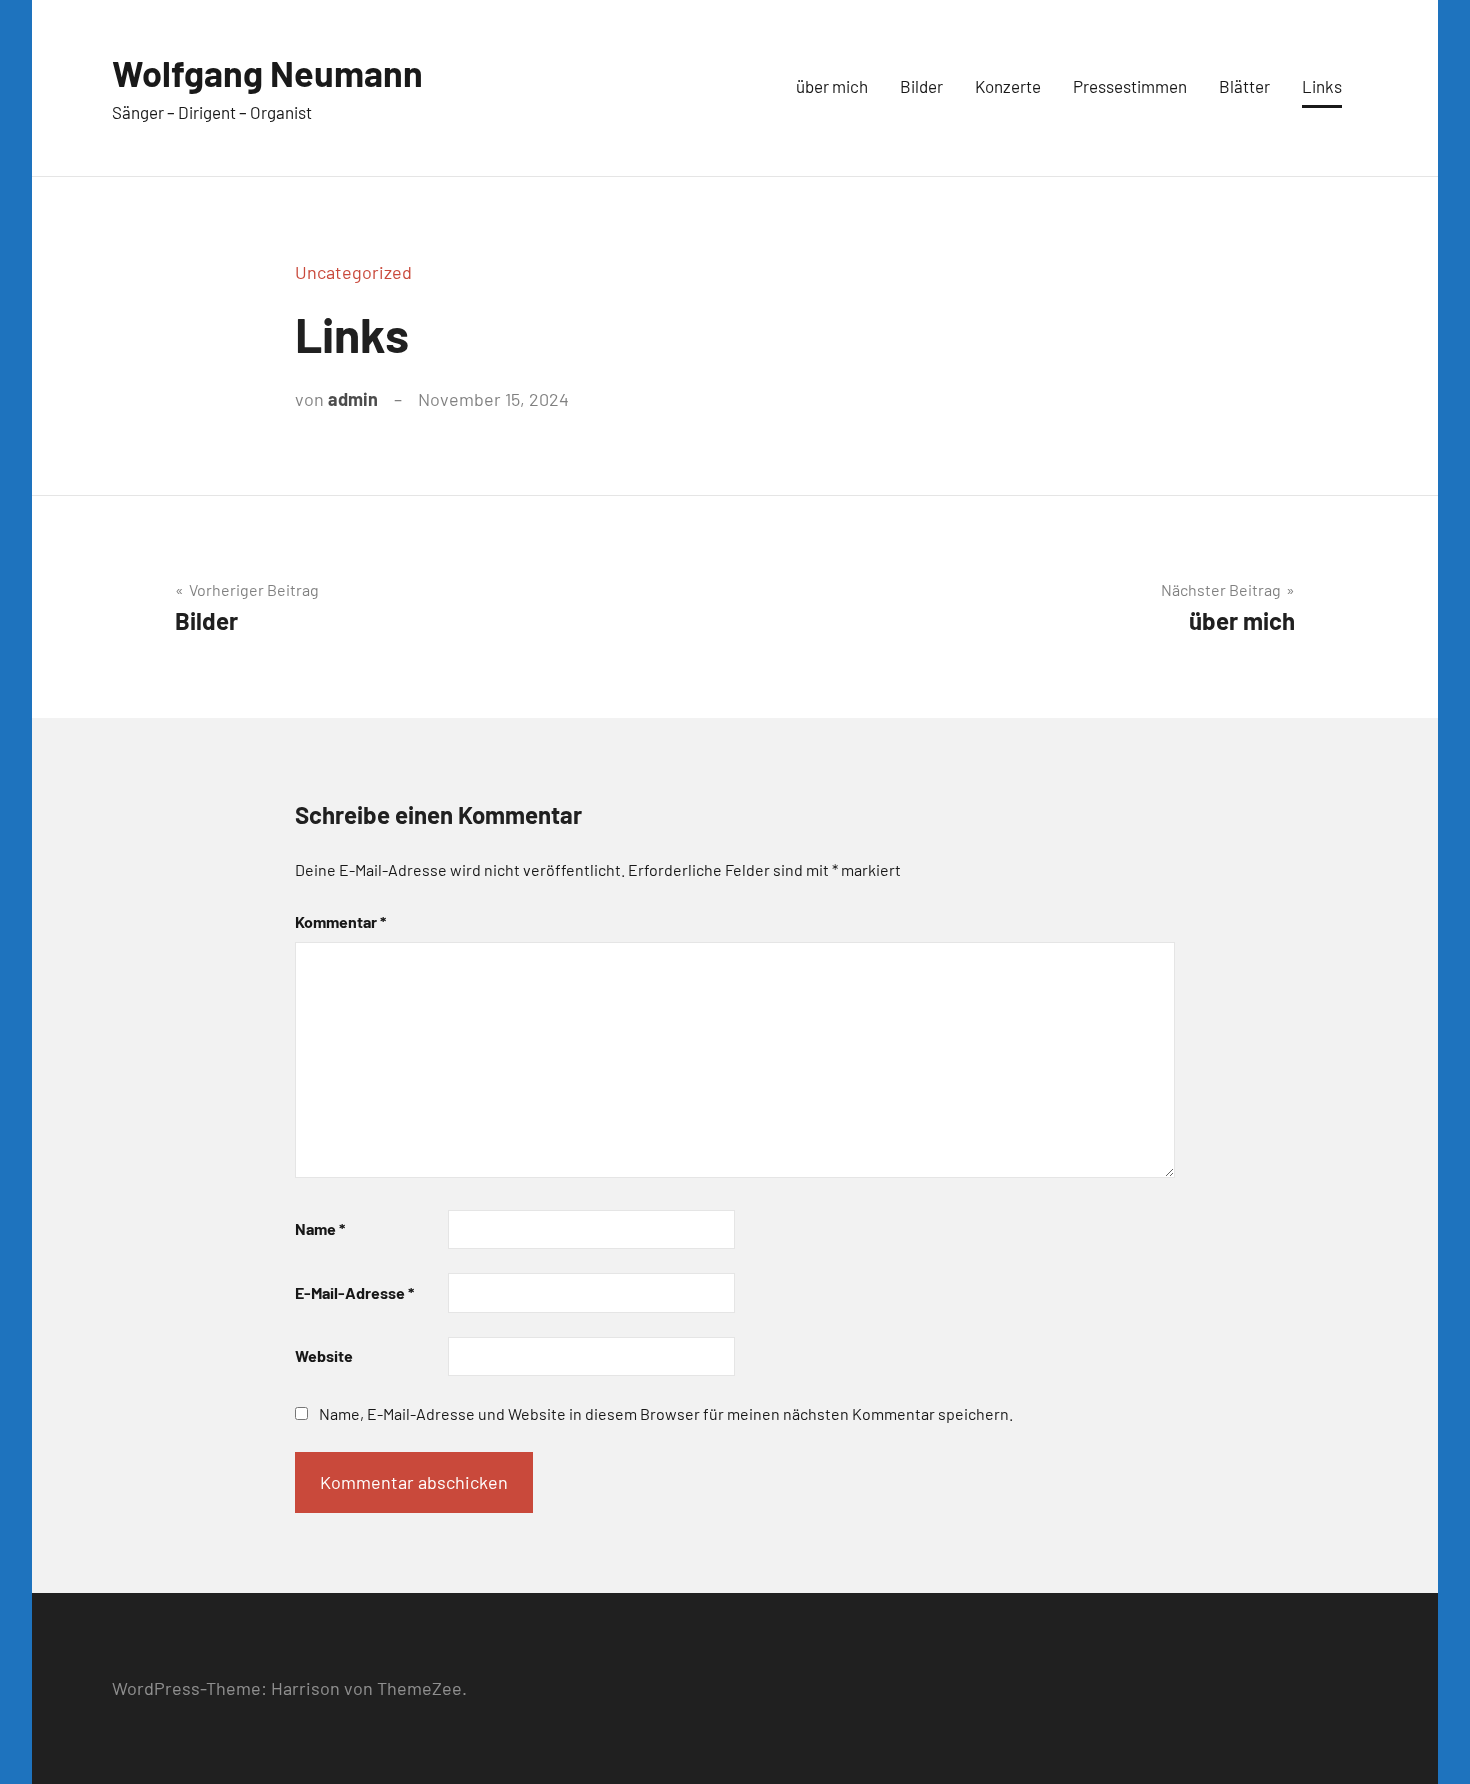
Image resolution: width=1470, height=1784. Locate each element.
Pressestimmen (1130, 86)
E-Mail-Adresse (354, 1292)
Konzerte (1008, 86)
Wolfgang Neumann (267, 72)
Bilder (921, 86)
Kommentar (340, 921)
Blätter (1244, 86)
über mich (832, 86)
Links (1322, 86)
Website (324, 1355)
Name (320, 1228)
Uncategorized (353, 272)
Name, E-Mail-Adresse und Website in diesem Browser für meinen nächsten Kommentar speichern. (666, 1413)
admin (353, 399)
